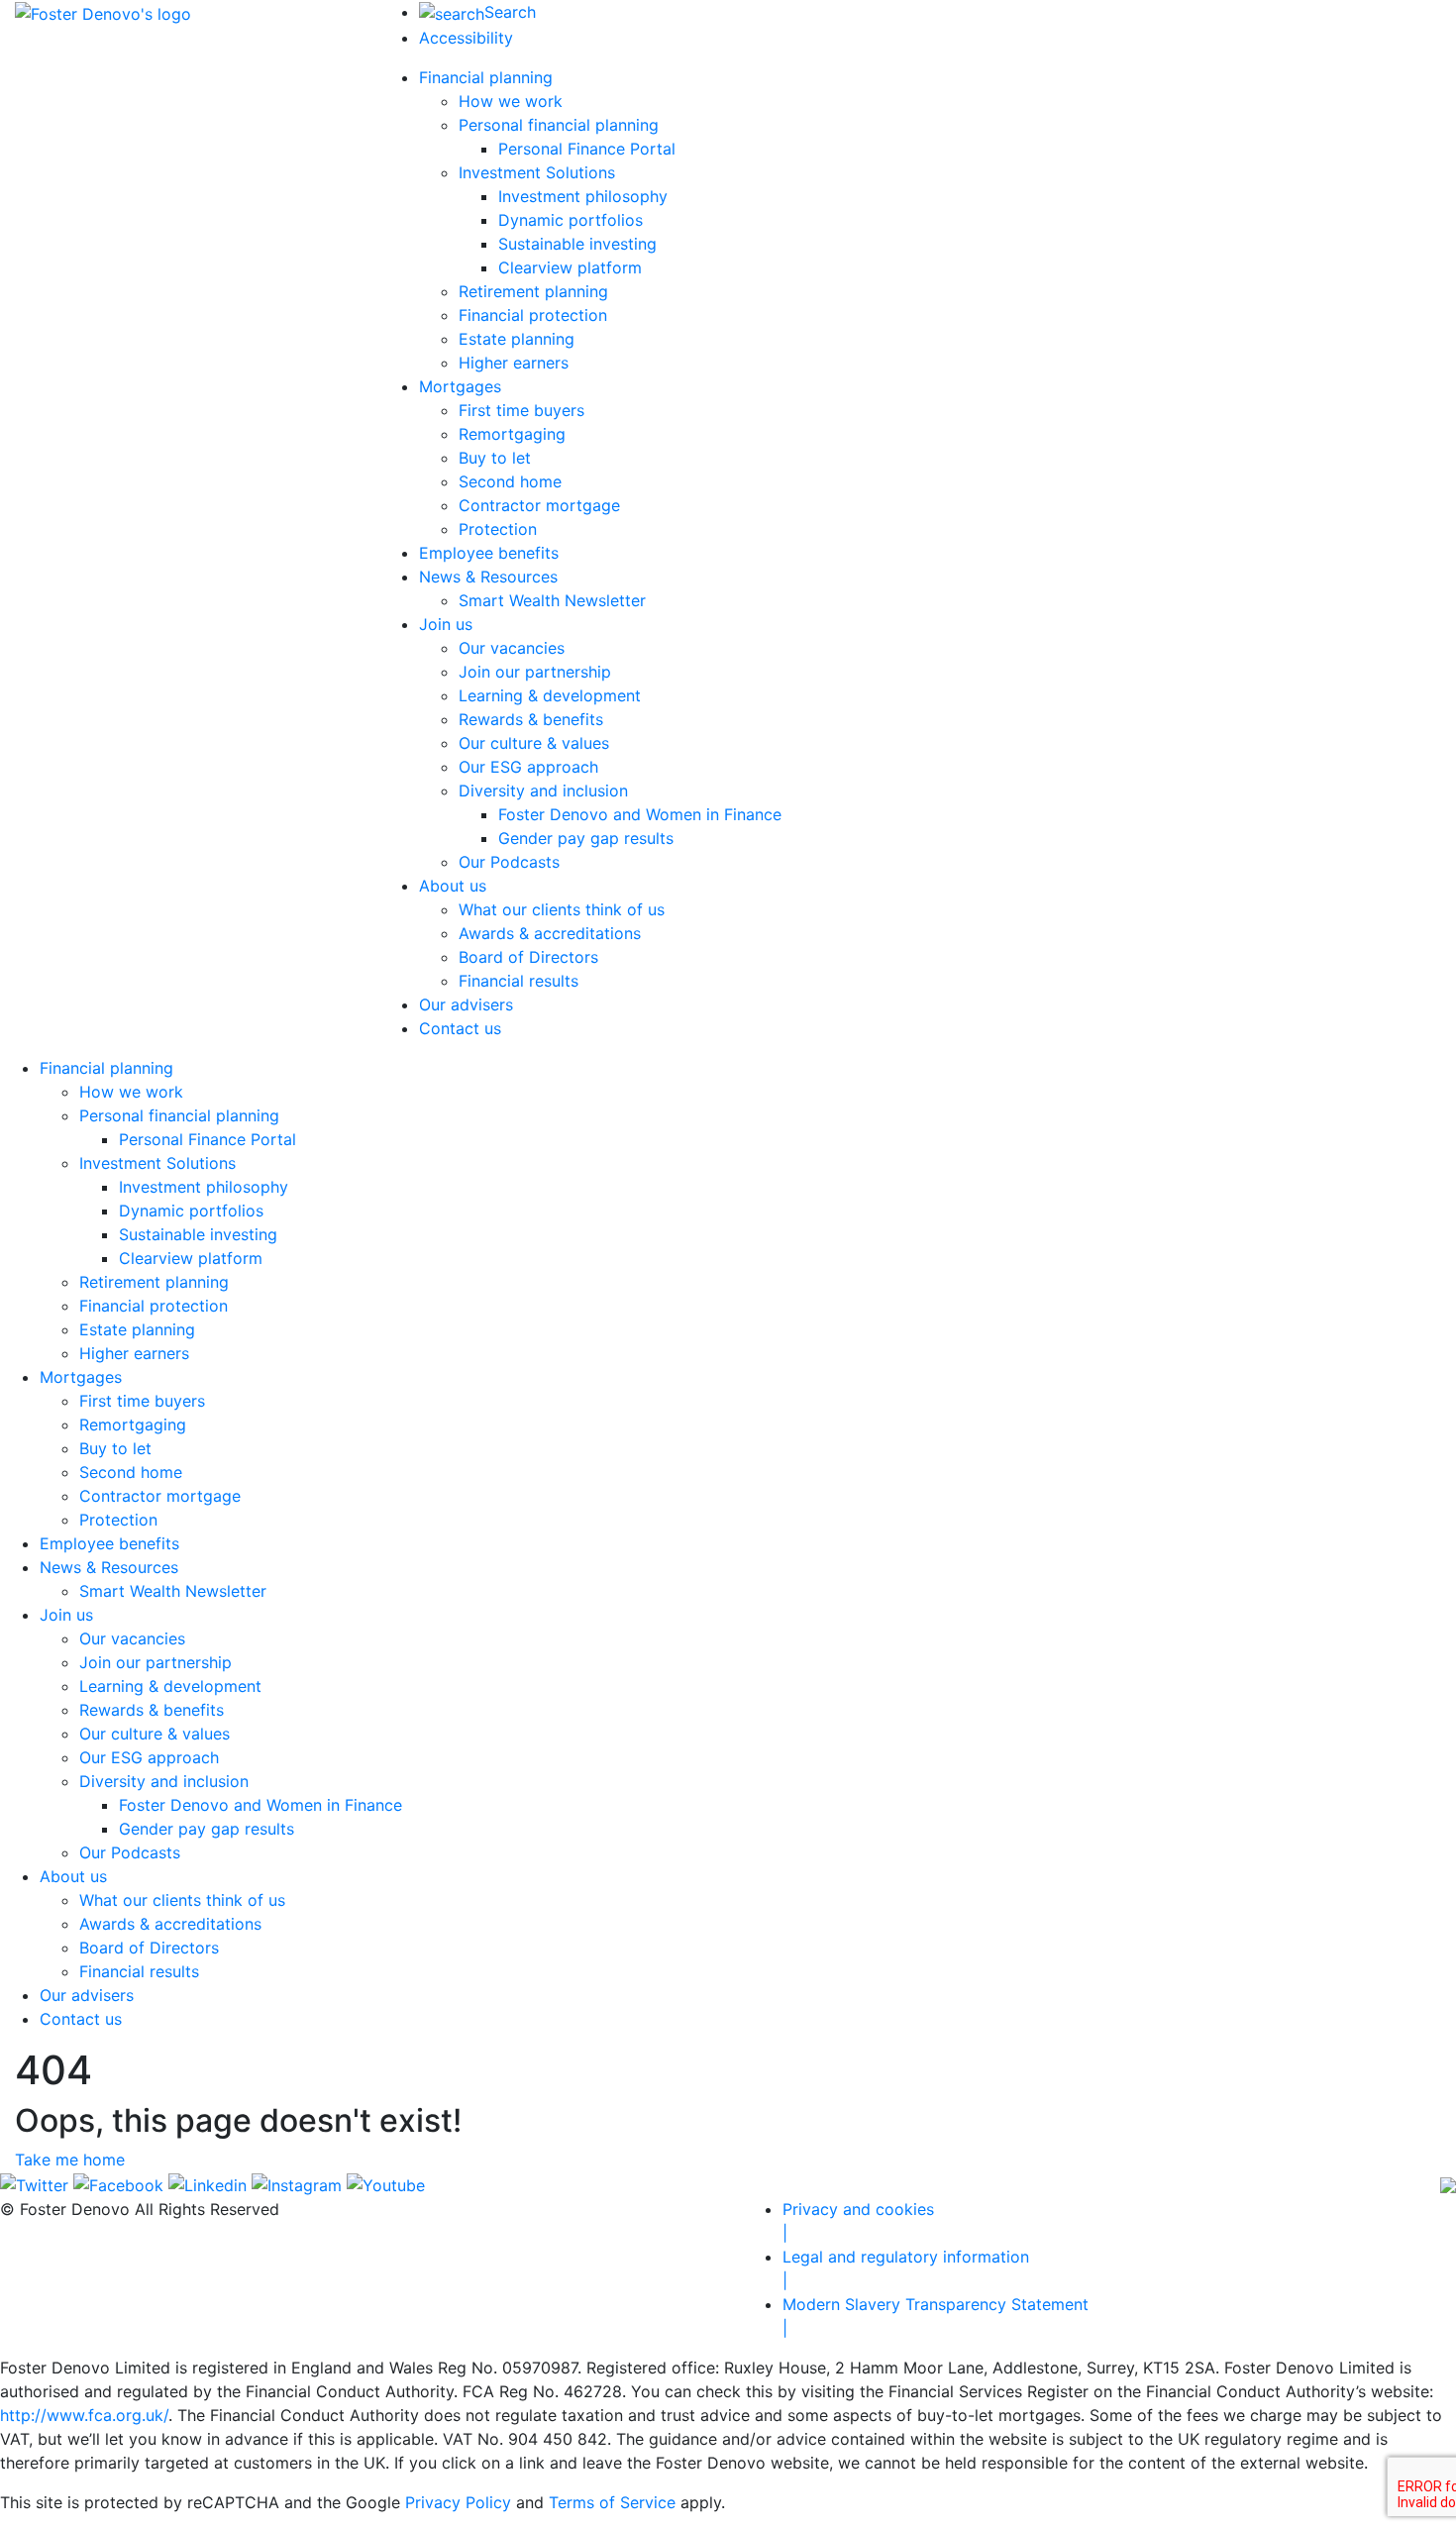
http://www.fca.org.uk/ (84, 2415)
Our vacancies (512, 648)
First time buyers (521, 410)
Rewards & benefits (531, 719)
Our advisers (466, 1004)
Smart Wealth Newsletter (552, 600)
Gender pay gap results (586, 838)
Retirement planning (533, 291)
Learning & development (550, 695)
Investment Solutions (537, 172)
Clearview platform (570, 267)
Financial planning (486, 77)
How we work (511, 101)
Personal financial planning (559, 125)
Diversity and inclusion (543, 791)
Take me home (70, 2160)
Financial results (519, 981)
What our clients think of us (562, 909)
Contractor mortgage (539, 505)
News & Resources (488, 577)
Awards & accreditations (550, 933)
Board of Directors (528, 957)
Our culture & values (534, 743)
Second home (510, 481)
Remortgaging (512, 434)
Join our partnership (535, 672)
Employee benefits (489, 553)
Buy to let (495, 458)
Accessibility (466, 38)
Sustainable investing (577, 244)
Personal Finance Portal (587, 149)
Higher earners (514, 363)
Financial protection (533, 315)
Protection (498, 529)
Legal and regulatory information (906, 2268)
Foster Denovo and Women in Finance (640, 814)
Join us (446, 624)
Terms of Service (612, 2502)
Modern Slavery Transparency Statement (936, 2316)
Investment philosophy (583, 196)
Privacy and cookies (858, 2221)
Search (510, 12)
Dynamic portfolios (571, 220)
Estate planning (517, 339)
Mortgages (460, 386)
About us (453, 886)
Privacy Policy (458, 2502)
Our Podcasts (509, 862)
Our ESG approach (528, 767)
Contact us (460, 1028)
